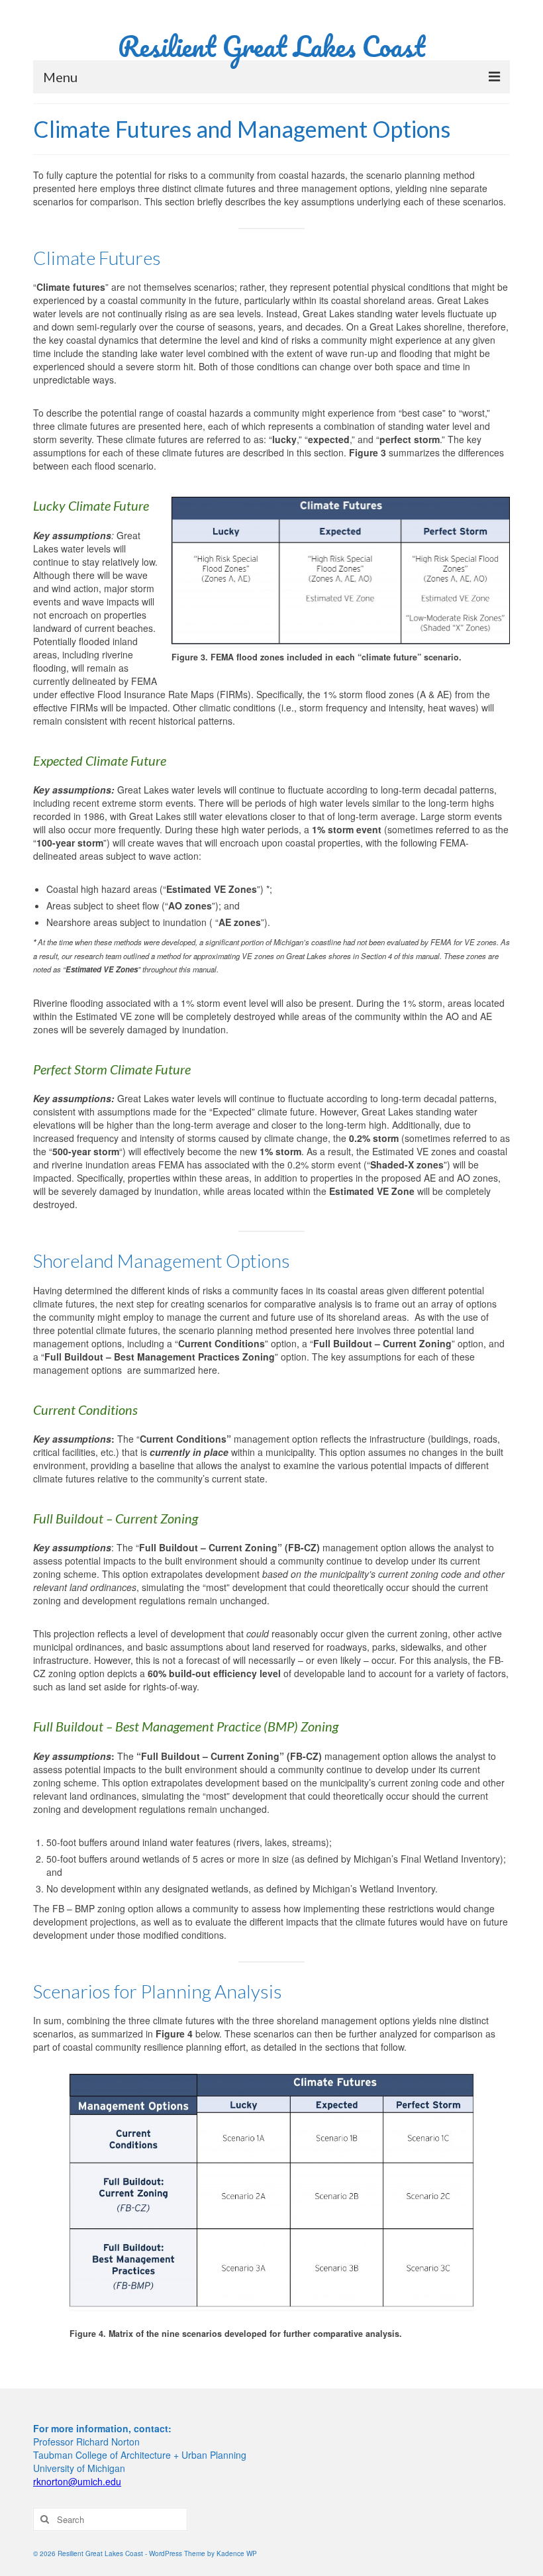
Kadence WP (237, 2553)
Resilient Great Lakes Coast (271, 46)
